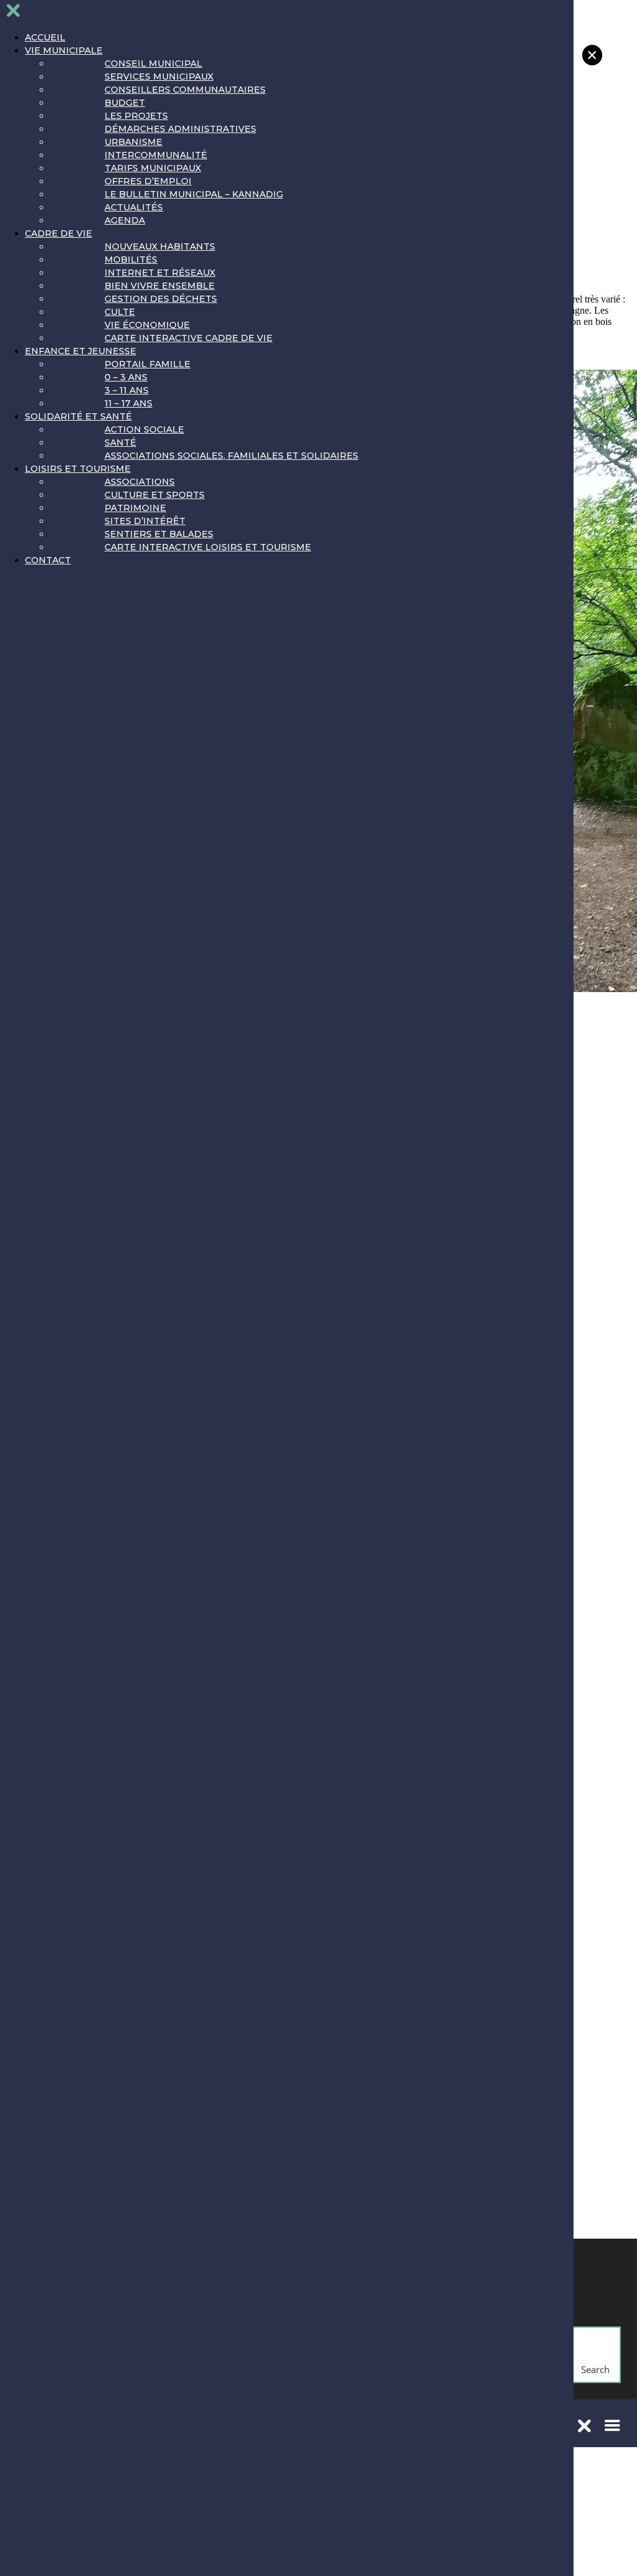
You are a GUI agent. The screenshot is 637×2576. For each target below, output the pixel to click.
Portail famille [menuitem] (147, 364)
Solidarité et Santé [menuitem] (78, 416)
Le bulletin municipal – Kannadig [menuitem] (194, 194)
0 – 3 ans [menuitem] (126, 377)
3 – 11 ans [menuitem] (127, 390)
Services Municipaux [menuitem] (159, 77)
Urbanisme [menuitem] (133, 142)
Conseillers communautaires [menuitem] (185, 90)
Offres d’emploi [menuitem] (148, 181)
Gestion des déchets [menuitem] (161, 299)
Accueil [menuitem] (45, 37)
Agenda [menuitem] (125, 220)
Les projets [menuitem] (136, 116)
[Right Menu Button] (13, 13)
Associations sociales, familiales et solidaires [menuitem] (231, 456)
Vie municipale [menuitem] (64, 50)
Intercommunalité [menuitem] (156, 155)
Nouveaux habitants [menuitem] (160, 246)
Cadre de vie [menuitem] (58, 233)
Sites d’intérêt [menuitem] (145, 521)
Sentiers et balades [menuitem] (159, 534)
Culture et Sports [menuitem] (155, 495)
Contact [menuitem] (48, 560)
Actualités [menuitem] (134, 207)
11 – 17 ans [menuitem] (128, 403)
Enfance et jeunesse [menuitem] (81, 351)
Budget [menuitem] (125, 103)
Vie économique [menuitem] (147, 325)
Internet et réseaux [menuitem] (160, 273)
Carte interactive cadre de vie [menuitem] (188, 338)
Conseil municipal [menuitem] (153, 63)
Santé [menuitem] (120, 443)
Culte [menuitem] (120, 312)
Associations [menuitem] (140, 482)
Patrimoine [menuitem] (135, 508)
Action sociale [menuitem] (144, 429)
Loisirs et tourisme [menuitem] (78, 469)
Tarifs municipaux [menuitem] (153, 168)
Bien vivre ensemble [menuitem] (160, 286)
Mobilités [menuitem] (131, 260)
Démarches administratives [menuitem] (180, 129)
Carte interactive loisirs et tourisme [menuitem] (208, 547)
